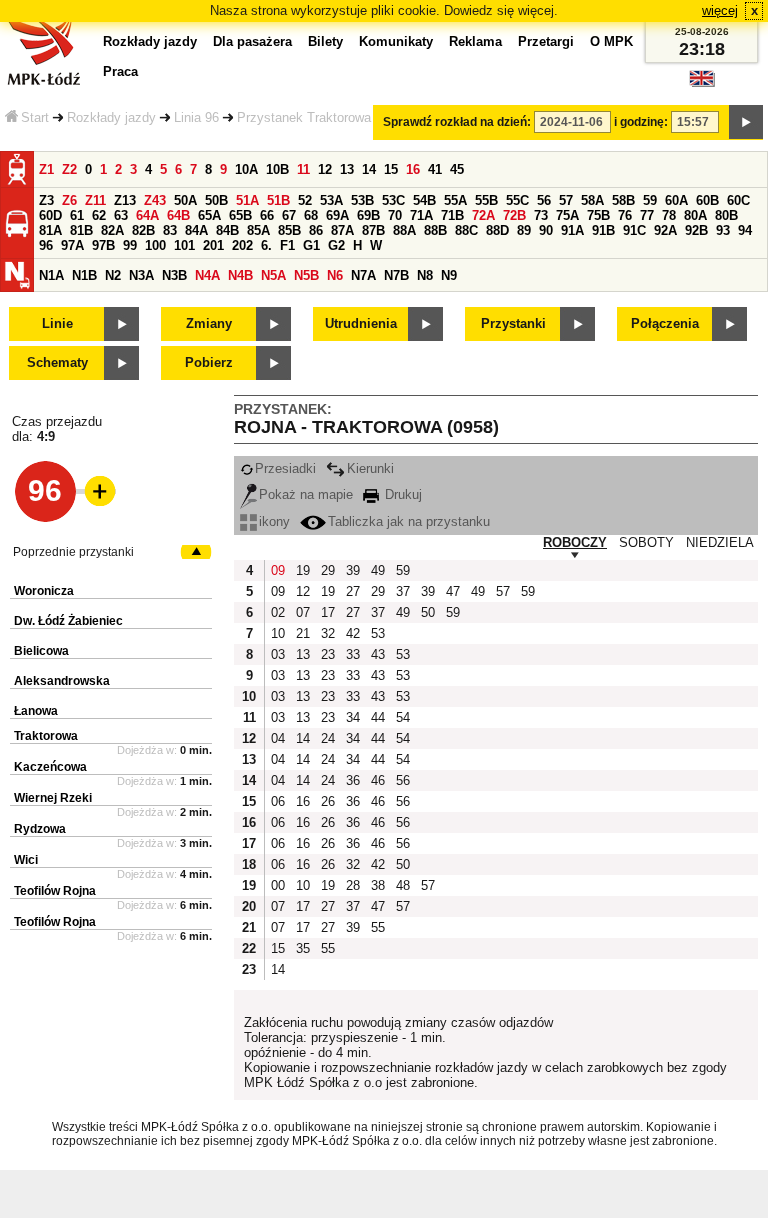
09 (278, 570)
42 (353, 633)
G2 (336, 245)
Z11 (95, 200)
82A (112, 230)
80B (726, 215)
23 (328, 654)
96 (46, 245)
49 (378, 570)
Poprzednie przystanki (73, 552)
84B (227, 230)
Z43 (155, 200)
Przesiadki (285, 468)
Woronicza (44, 591)
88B (435, 230)
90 (546, 230)
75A (567, 215)
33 (353, 654)
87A (342, 230)
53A (331, 200)
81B (81, 230)
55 (378, 927)
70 (395, 215)
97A (72, 245)
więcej (720, 10)
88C (466, 230)
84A (196, 230)
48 (403, 885)
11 (303, 169)
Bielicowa (41, 651)
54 (403, 717)
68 (311, 215)
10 (278, 633)
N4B (240, 275)
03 (278, 654)
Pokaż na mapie (306, 494)
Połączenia (665, 323)
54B (424, 200)
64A (147, 215)
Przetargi (546, 41)
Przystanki (513, 323)
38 (378, 885)
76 (625, 215)
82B (143, 230)
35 (303, 948)
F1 (287, 245)
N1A (51, 275)
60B (707, 200)
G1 (311, 245)
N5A (273, 275)
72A (483, 215)
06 (278, 801)
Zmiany (209, 323)
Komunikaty (396, 41)
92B (696, 230)
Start (35, 117)
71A (421, 215)
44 (378, 717)
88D (497, 230)
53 (378, 633)
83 (170, 230)
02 (278, 612)
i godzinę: (641, 122)
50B (216, 200)
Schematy (57, 362)
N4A (207, 275)
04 (278, 738)
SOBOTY (646, 542)
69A (337, 215)
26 (328, 801)
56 (544, 200)
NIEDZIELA (720, 542)
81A (50, 230)
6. (266, 245)
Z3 (46, 200)
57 (566, 200)
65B (240, 215)
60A (676, 200)
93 (723, 230)
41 (435, 169)
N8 (425, 275)
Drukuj (401, 494)
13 (347, 169)
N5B (306, 275)
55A (455, 200)
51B (278, 200)
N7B (396, 275)
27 (353, 591)
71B (452, 215)
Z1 (46, 169)
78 (669, 215)
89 (524, 230)
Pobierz (209, 362)
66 (267, 215)
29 (328, 570)
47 (453, 591)
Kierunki (370, 468)
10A (246, 169)
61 (77, 215)
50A (185, 200)
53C (393, 200)
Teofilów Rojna (55, 891)
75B (598, 215)
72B (514, 215)
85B (289, 230)
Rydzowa (40, 829)
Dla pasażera (252, 41)
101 (184, 245)
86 (316, 230)
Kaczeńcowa (50, 767)
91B (603, 230)
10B (277, 169)
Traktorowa (46, 736)
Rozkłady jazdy (111, 117)
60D (50, 215)
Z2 (69, 169)
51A (247, 200)
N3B (174, 275)
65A (209, 215)
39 (353, 570)
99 (130, 245)
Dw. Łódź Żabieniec (68, 621)
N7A (363, 275)
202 (242, 245)
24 (328, 738)
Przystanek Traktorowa (304, 117)
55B (486, 200)
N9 (449, 275)
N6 (335, 275)
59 (650, 200)
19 (303, 570)
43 (378, 654)
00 (278, 885)
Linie (57, 323)
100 (155, 245)
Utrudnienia (361, 323)
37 (403, 591)
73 (541, 215)
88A (404, 230)
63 (121, 215)
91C (634, 230)
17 (328, 612)
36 (353, 780)
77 (647, 215)
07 (303, 612)
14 (369, 169)
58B (623, 200)
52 (305, 200)
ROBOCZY (575, 542)
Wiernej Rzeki (53, 798)
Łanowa (36, 711)
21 (303, 633)
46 (378, 780)
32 (328, 633)
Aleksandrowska (62, 681)
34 (353, 717)
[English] (702, 83)
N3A (141, 275)
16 (413, 169)
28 (353, 885)
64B (178, 215)
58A (592, 200)
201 (213, 245)
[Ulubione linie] (94, 491)
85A (258, 230)
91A (572, 230)
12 (325, 169)
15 (391, 169)
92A (665, 230)
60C (738, 200)
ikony (274, 521)
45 (457, 169)
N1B (84, 275)
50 (428, 612)
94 (745, 230)
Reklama (475, 41)
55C (517, 200)
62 (99, 215)
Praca (120, 71)
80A (695, 215)
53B (362, 200)
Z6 (69, 200)
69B (368, 215)
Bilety (325, 41)
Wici (26, 860)
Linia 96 (196, 117)
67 (289, 215)
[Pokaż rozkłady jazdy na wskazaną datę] (746, 122)
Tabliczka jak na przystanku (409, 521)
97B (103, 245)
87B (373, 230)
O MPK (611, 41)
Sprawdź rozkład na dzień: (457, 122)
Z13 (125, 200)
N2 (113, 275)
